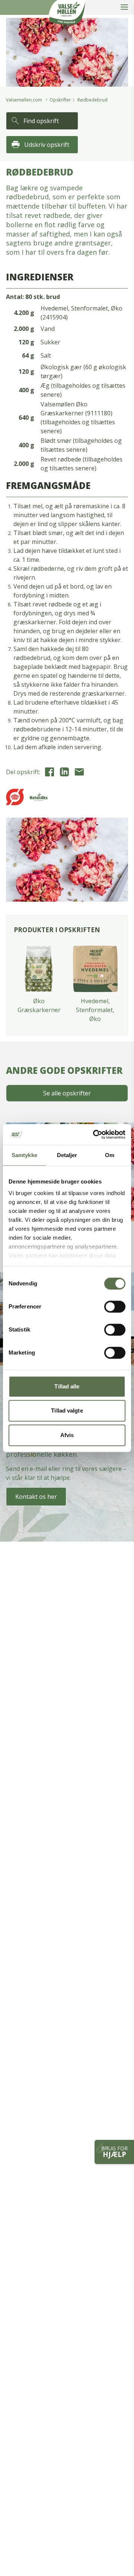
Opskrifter (60, 100)
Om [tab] (110, 1155)
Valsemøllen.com (24, 100)
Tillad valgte (67, 1411)
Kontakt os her (36, 1497)
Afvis (67, 1435)
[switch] (115, 1307)
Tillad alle (67, 1386)
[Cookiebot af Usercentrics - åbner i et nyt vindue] (95, 1134)
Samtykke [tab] (24, 1155)
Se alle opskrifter (67, 1093)
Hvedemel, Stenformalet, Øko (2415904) (82, 313)
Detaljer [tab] (67, 1155)
